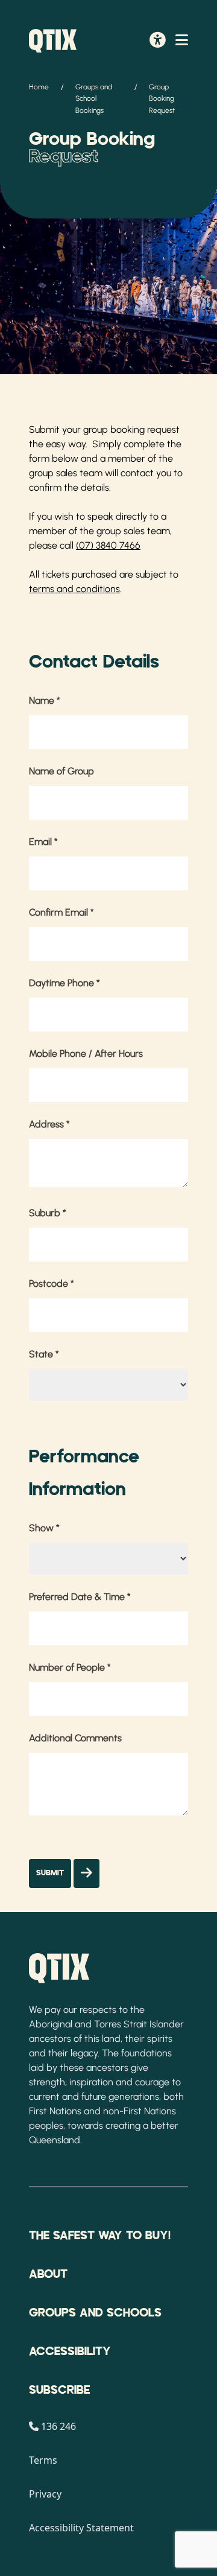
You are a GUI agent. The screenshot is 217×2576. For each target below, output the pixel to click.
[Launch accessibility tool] (158, 41)
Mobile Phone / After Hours (86, 1054)
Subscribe (59, 2390)
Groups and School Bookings (94, 98)
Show (44, 1528)
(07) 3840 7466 (108, 545)
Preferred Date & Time (80, 1597)
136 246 (58, 2426)
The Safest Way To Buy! (100, 2236)
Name (45, 700)
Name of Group (61, 771)
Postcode (52, 1283)
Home (39, 87)
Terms (43, 2460)
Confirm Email (61, 912)
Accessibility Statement (81, 2528)
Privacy (45, 2494)
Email (43, 842)
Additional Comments (75, 1738)
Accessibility (70, 2351)
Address (49, 1124)
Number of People (70, 1667)
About (48, 2274)
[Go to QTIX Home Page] (53, 41)
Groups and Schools (95, 2313)
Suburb (48, 1213)
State (44, 1354)
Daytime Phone (64, 983)
